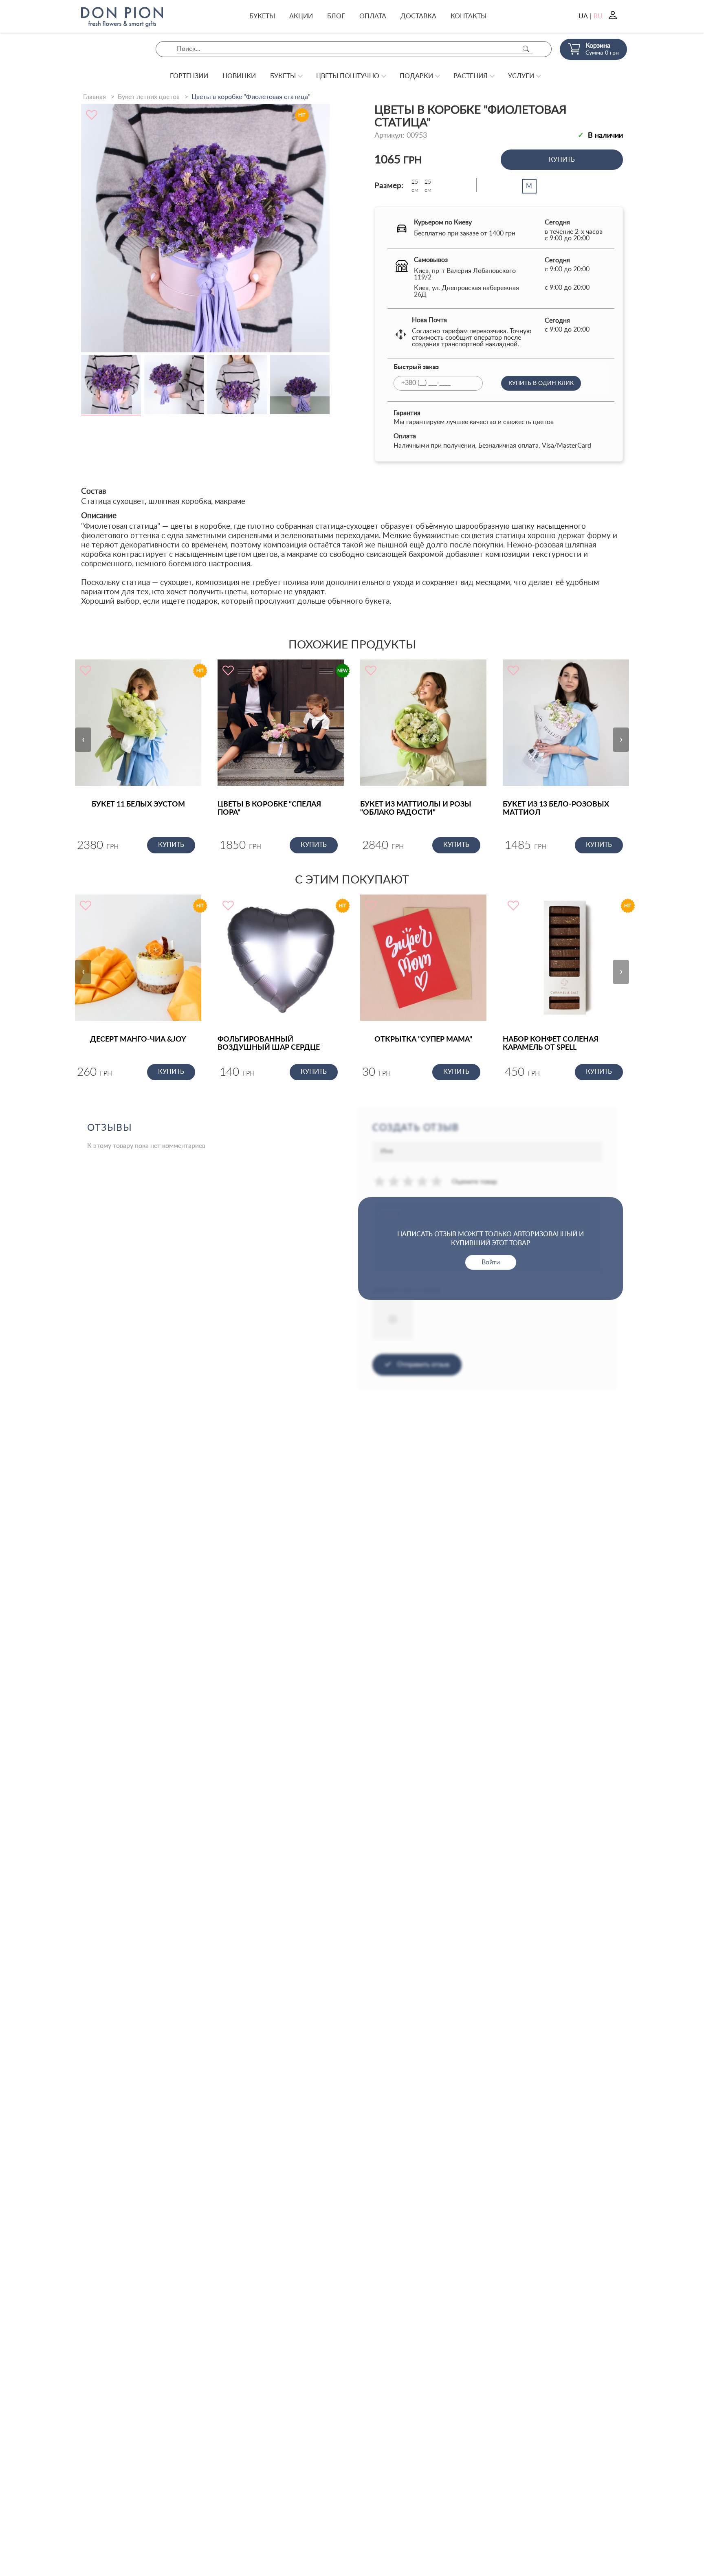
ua (583, 16)
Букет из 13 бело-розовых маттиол (556, 809)
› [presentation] (621, 739)
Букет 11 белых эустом (138, 804)
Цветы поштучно (348, 76)
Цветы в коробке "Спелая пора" (269, 809)
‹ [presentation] (83, 739)
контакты (469, 16)
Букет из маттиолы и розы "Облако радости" (416, 809)
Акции (301, 16)
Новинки (239, 76)
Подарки (416, 76)
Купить (562, 160)
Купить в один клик (541, 383)
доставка (418, 16)
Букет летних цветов (149, 97)
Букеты (262, 16)
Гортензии (189, 76)
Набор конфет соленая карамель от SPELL (551, 1044)
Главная (95, 97)
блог (336, 16)
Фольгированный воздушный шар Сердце (269, 1044)
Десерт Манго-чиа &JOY (138, 1040)
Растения (471, 76)
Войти (491, 1262)
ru (598, 16)
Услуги (521, 76)
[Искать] (526, 49)
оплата (373, 16)
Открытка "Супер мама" (423, 1040)
